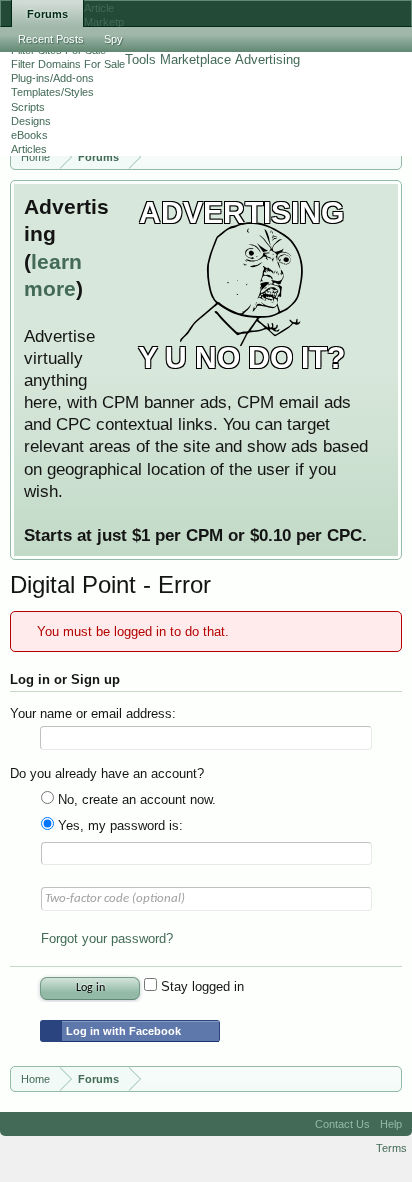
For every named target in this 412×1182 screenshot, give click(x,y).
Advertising (267, 59)
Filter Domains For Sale (68, 64)
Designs (31, 121)
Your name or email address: (93, 713)
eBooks (29, 135)
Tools (140, 59)
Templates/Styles (52, 92)
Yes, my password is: (118, 825)
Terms (391, 1148)
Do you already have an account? (107, 773)
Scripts (28, 107)
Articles (29, 149)
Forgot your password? (107, 938)
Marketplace (195, 59)
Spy (113, 39)
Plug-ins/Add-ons (52, 78)
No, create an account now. (135, 799)
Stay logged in (200, 986)
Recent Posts (51, 39)
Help (391, 1124)
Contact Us (342, 1124)
